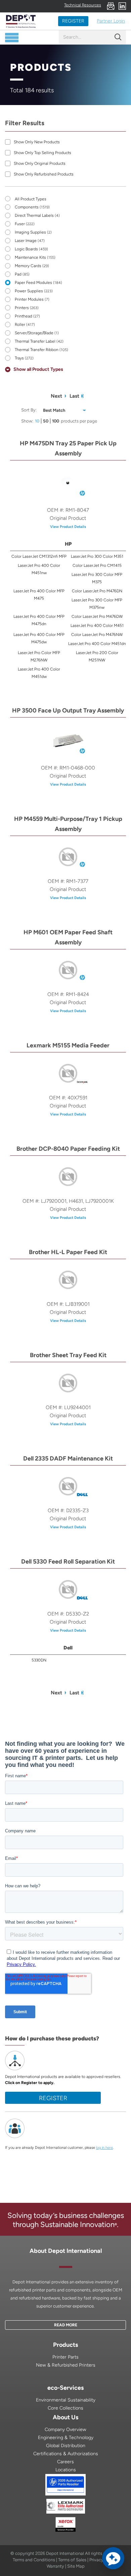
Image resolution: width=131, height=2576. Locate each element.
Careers (65, 2462)
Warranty (55, 2566)
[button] (113, 2558)
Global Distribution (66, 2446)
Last (74, 396)
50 (46, 421)
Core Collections (65, 2408)
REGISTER (73, 21)
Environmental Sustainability (66, 2400)
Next (56, 396)
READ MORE (66, 2325)
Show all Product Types (38, 369)
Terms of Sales (72, 2560)
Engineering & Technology (66, 2438)
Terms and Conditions (34, 2560)
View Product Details (68, 527)
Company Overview (65, 2430)
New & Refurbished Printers (66, 2365)
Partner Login (111, 21)
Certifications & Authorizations (66, 2454)
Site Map (76, 2566)
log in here (104, 2148)
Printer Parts (65, 2357)
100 (56, 421)
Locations (66, 2470)
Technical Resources (83, 5)
